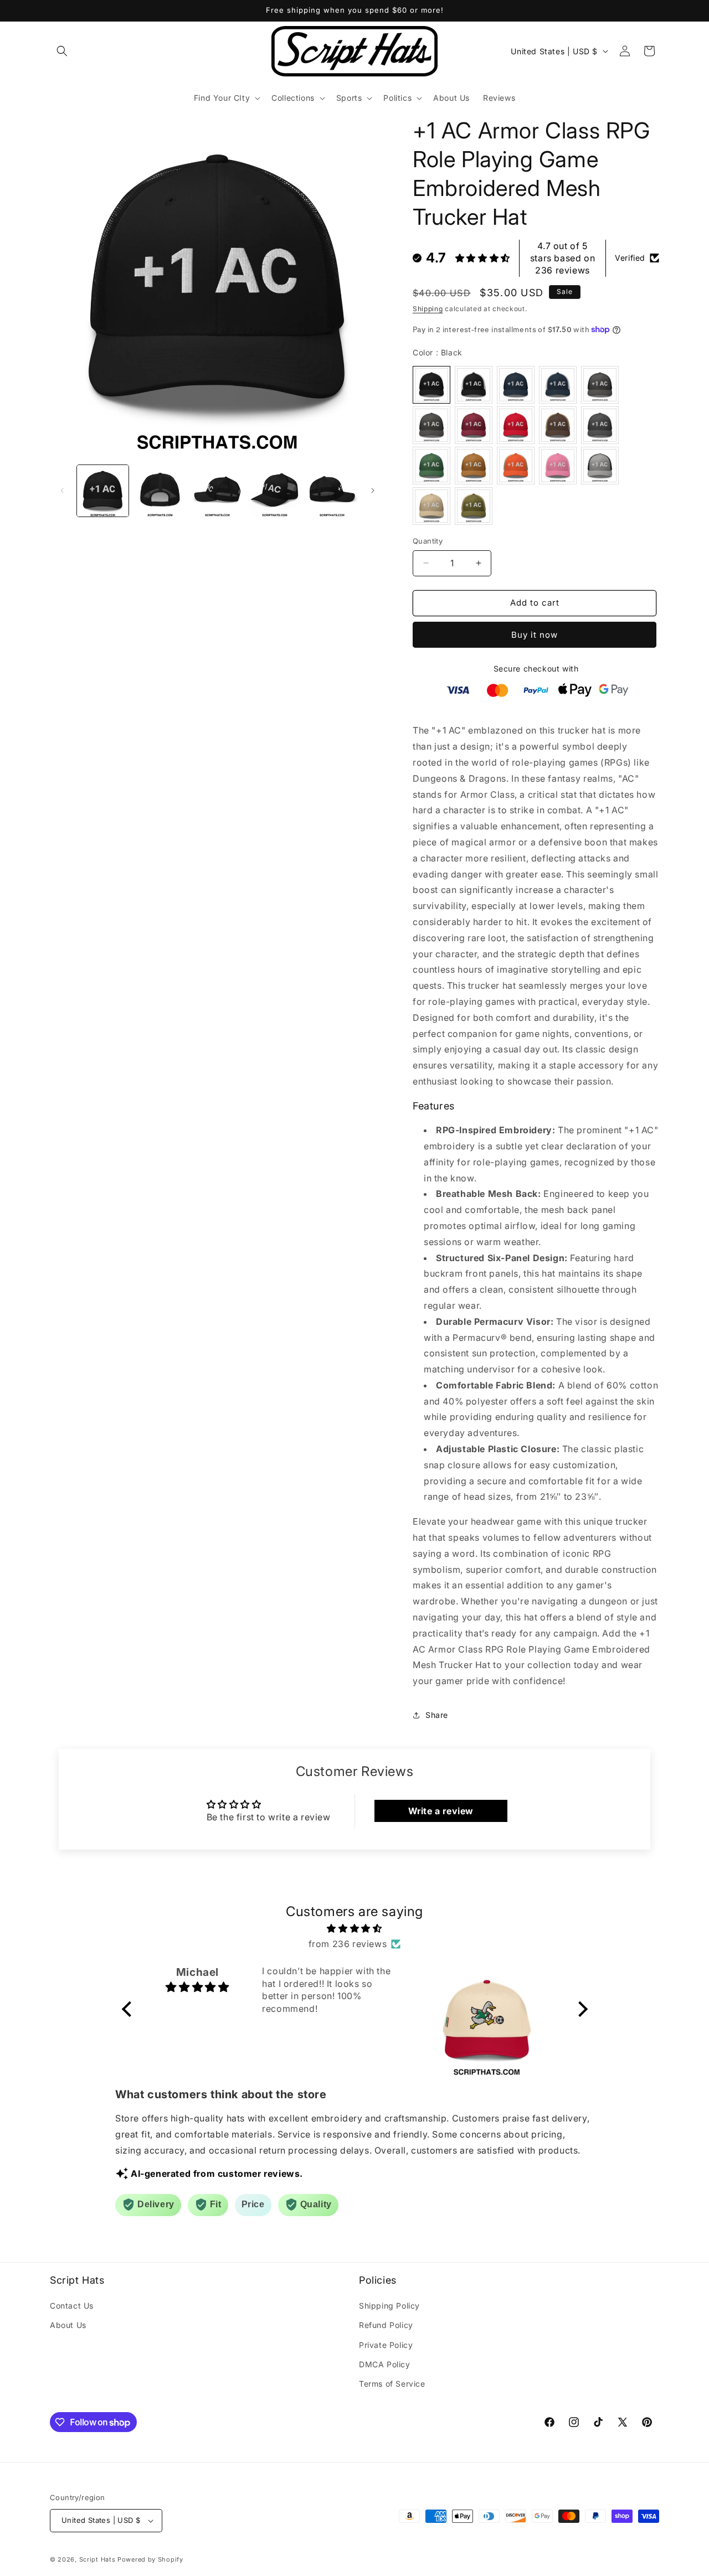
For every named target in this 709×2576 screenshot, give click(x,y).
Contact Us (72, 2306)
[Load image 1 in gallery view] (103, 491)
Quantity (428, 541)
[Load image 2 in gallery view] (160, 491)
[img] (355, 1928)
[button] (62, 51)
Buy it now (535, 635)
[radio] (431, 385)
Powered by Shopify (150, 2559)
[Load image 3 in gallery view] (217, 491)
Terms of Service (392, 2384)
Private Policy (386, 2345)
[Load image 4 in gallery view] (274, 491)
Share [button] (437, 1715)
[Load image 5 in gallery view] (332, 491)
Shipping (428, 309)
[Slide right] (373, 491)
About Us (68, 2325)
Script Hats (97, 2559)
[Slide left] (62, 491)
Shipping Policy (389, 2306)
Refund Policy (386, 2325)
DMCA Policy (385, 2364)
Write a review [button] (441, 1811)
